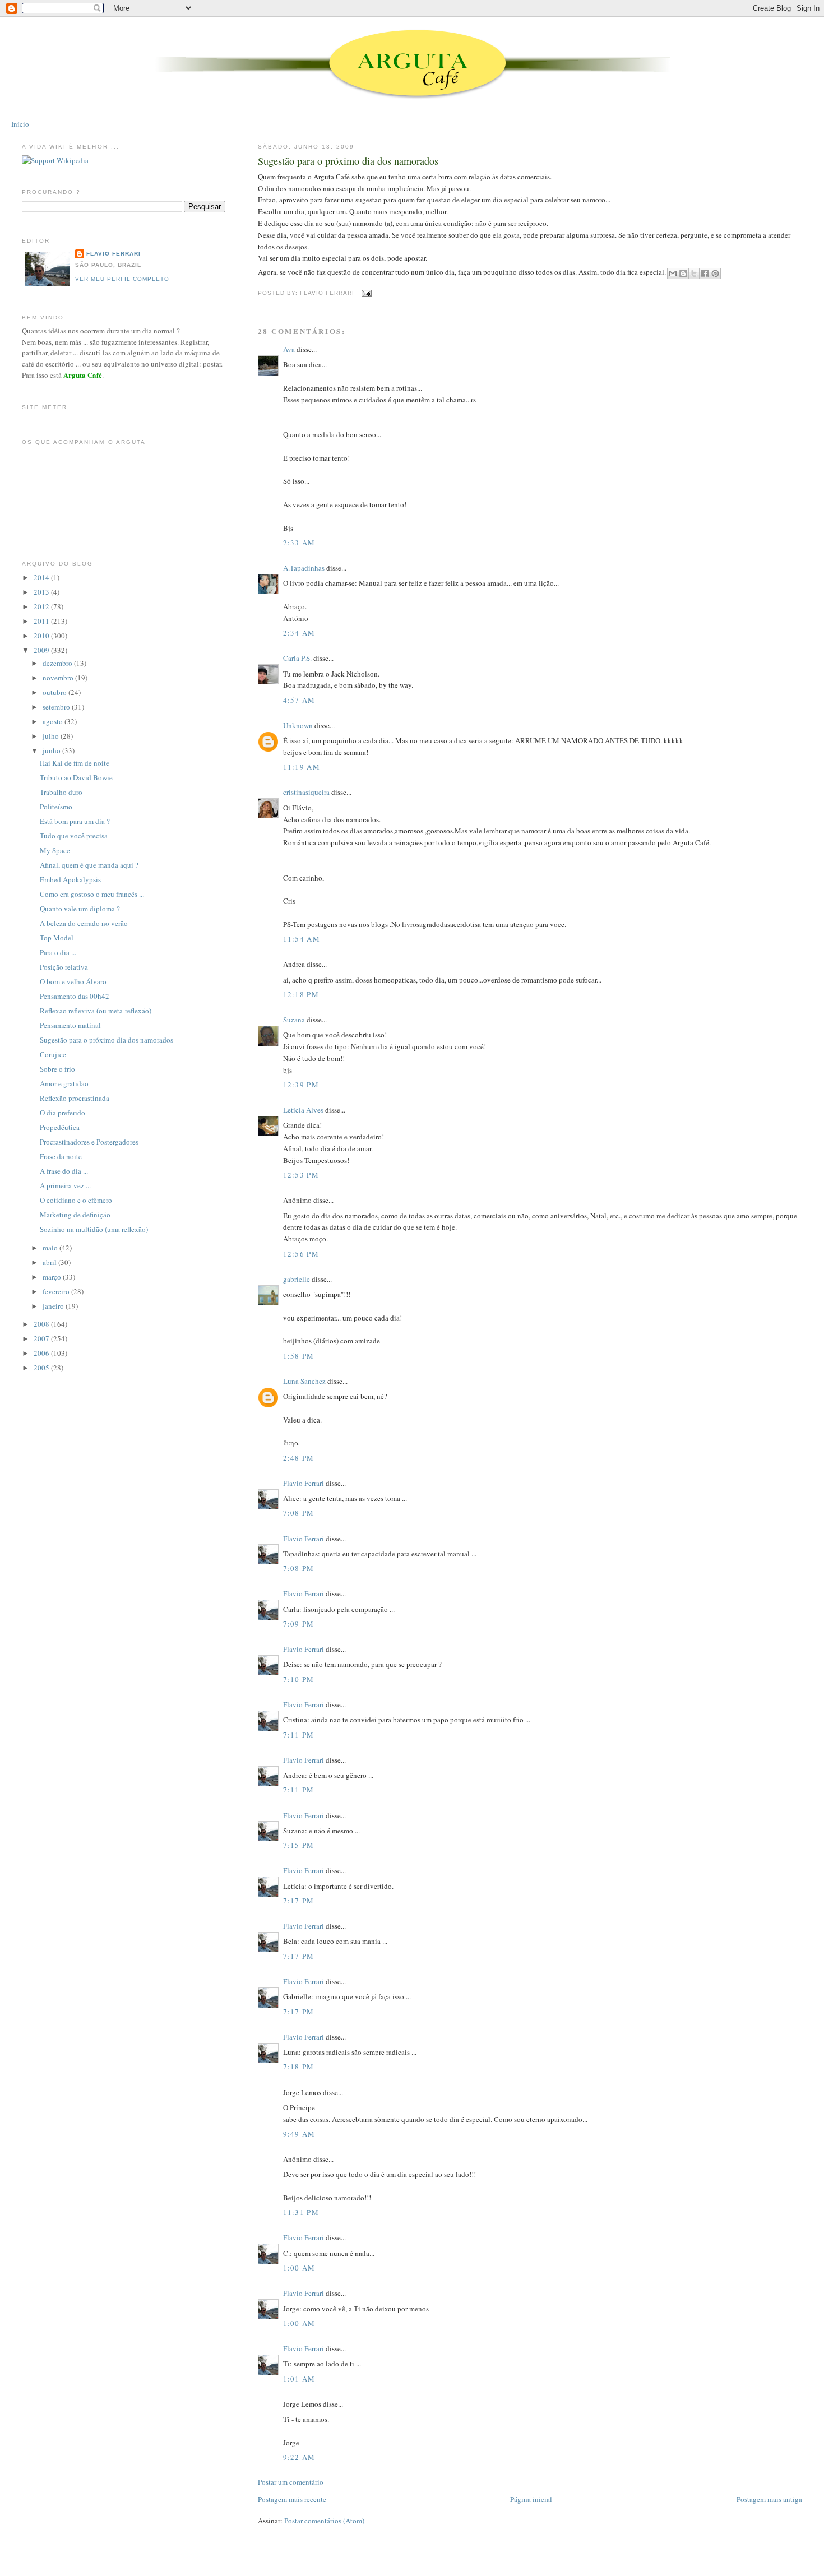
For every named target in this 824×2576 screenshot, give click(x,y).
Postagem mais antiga (769, 2499)
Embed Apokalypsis (70, 879)
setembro (57, 707)
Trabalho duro (61, 792)
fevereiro (57, 1291)
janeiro (54, 1306)
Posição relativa (64, 967)
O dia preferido (63, 1113)
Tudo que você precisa (74, 836)
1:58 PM (299, 1356)
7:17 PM (299, 1901)
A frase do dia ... (64, 1171)
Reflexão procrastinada (75, 1098)
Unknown (298, 725)
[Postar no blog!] (683, 274)
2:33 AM (299, 543)
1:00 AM (299, 2268)
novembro (59, 678)
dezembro (58, 663)
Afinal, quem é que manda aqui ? (89, 865)
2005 (42, 1368)
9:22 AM (299, 2457)
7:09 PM (299, 1624)
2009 (42, 650)
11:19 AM (302, 767)
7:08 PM (299, 1513)
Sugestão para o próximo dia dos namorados (348, 161)
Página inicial (531, 2499)
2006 (42, 1353)
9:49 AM (299, 2134)
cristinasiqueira (306, 792)
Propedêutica (60, 1127)
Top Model (57, 938)
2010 (42, 636)
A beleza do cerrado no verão (84, 923)
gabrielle (297, 1279)
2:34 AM (299, 633)
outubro (55, 692)
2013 (42, 592)
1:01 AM (299, 2379)
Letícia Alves (303, 1110)
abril (50, 1262)
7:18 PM (299, 2067)
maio (51, 1248)
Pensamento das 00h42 (75, 996)
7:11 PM (299, 1735)
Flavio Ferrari (304, 1483)
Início (20, 124)
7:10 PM (299, 1679)
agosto (54, 721)
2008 (42, 1324)
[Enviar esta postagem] (365, 293)
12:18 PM (301, 994)
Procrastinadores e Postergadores (89, 1142)
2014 (42, 577)
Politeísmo (56, 807)
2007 (42, 1338)
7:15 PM (299, 1845)
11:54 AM (302, 939)
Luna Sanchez (304, 1381)
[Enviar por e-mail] (673, 274)
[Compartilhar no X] (694, 274)
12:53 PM (301, 1175)
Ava (289, 349)
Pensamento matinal (70, 1025)
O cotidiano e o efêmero (76, 1200)
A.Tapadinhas (304, 568)
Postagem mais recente (292, 2499)
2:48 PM (299, 1458)
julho (52, 736)
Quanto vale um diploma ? (80, 909)
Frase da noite (61, 1156)
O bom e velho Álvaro (73, 981)
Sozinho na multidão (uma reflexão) (94, 1229)
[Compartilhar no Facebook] (705, 274)
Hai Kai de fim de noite (75, 763)
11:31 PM (301, 2212)
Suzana (294, 1020)
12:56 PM (301, 1254)
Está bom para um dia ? (75, 821)
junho (52, 750)
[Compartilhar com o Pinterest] (715, 274)
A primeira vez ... (65, 1185)
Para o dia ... (58, 952)
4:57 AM (299, 700)
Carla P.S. (297, 658)
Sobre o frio (57, 1069)
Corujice (53, 1054)
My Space (55, 850)
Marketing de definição (75, 1215)
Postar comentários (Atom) (324, 2521)
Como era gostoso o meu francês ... (92, 894)
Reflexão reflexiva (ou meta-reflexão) (96, 1011)
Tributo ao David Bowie (76, 777)
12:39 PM (301, 1085)
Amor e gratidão (64, 1083)
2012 (42, 606)
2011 (42, 621)
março (53, 1277)
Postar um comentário (291, 2482)
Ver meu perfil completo (122, 279)
